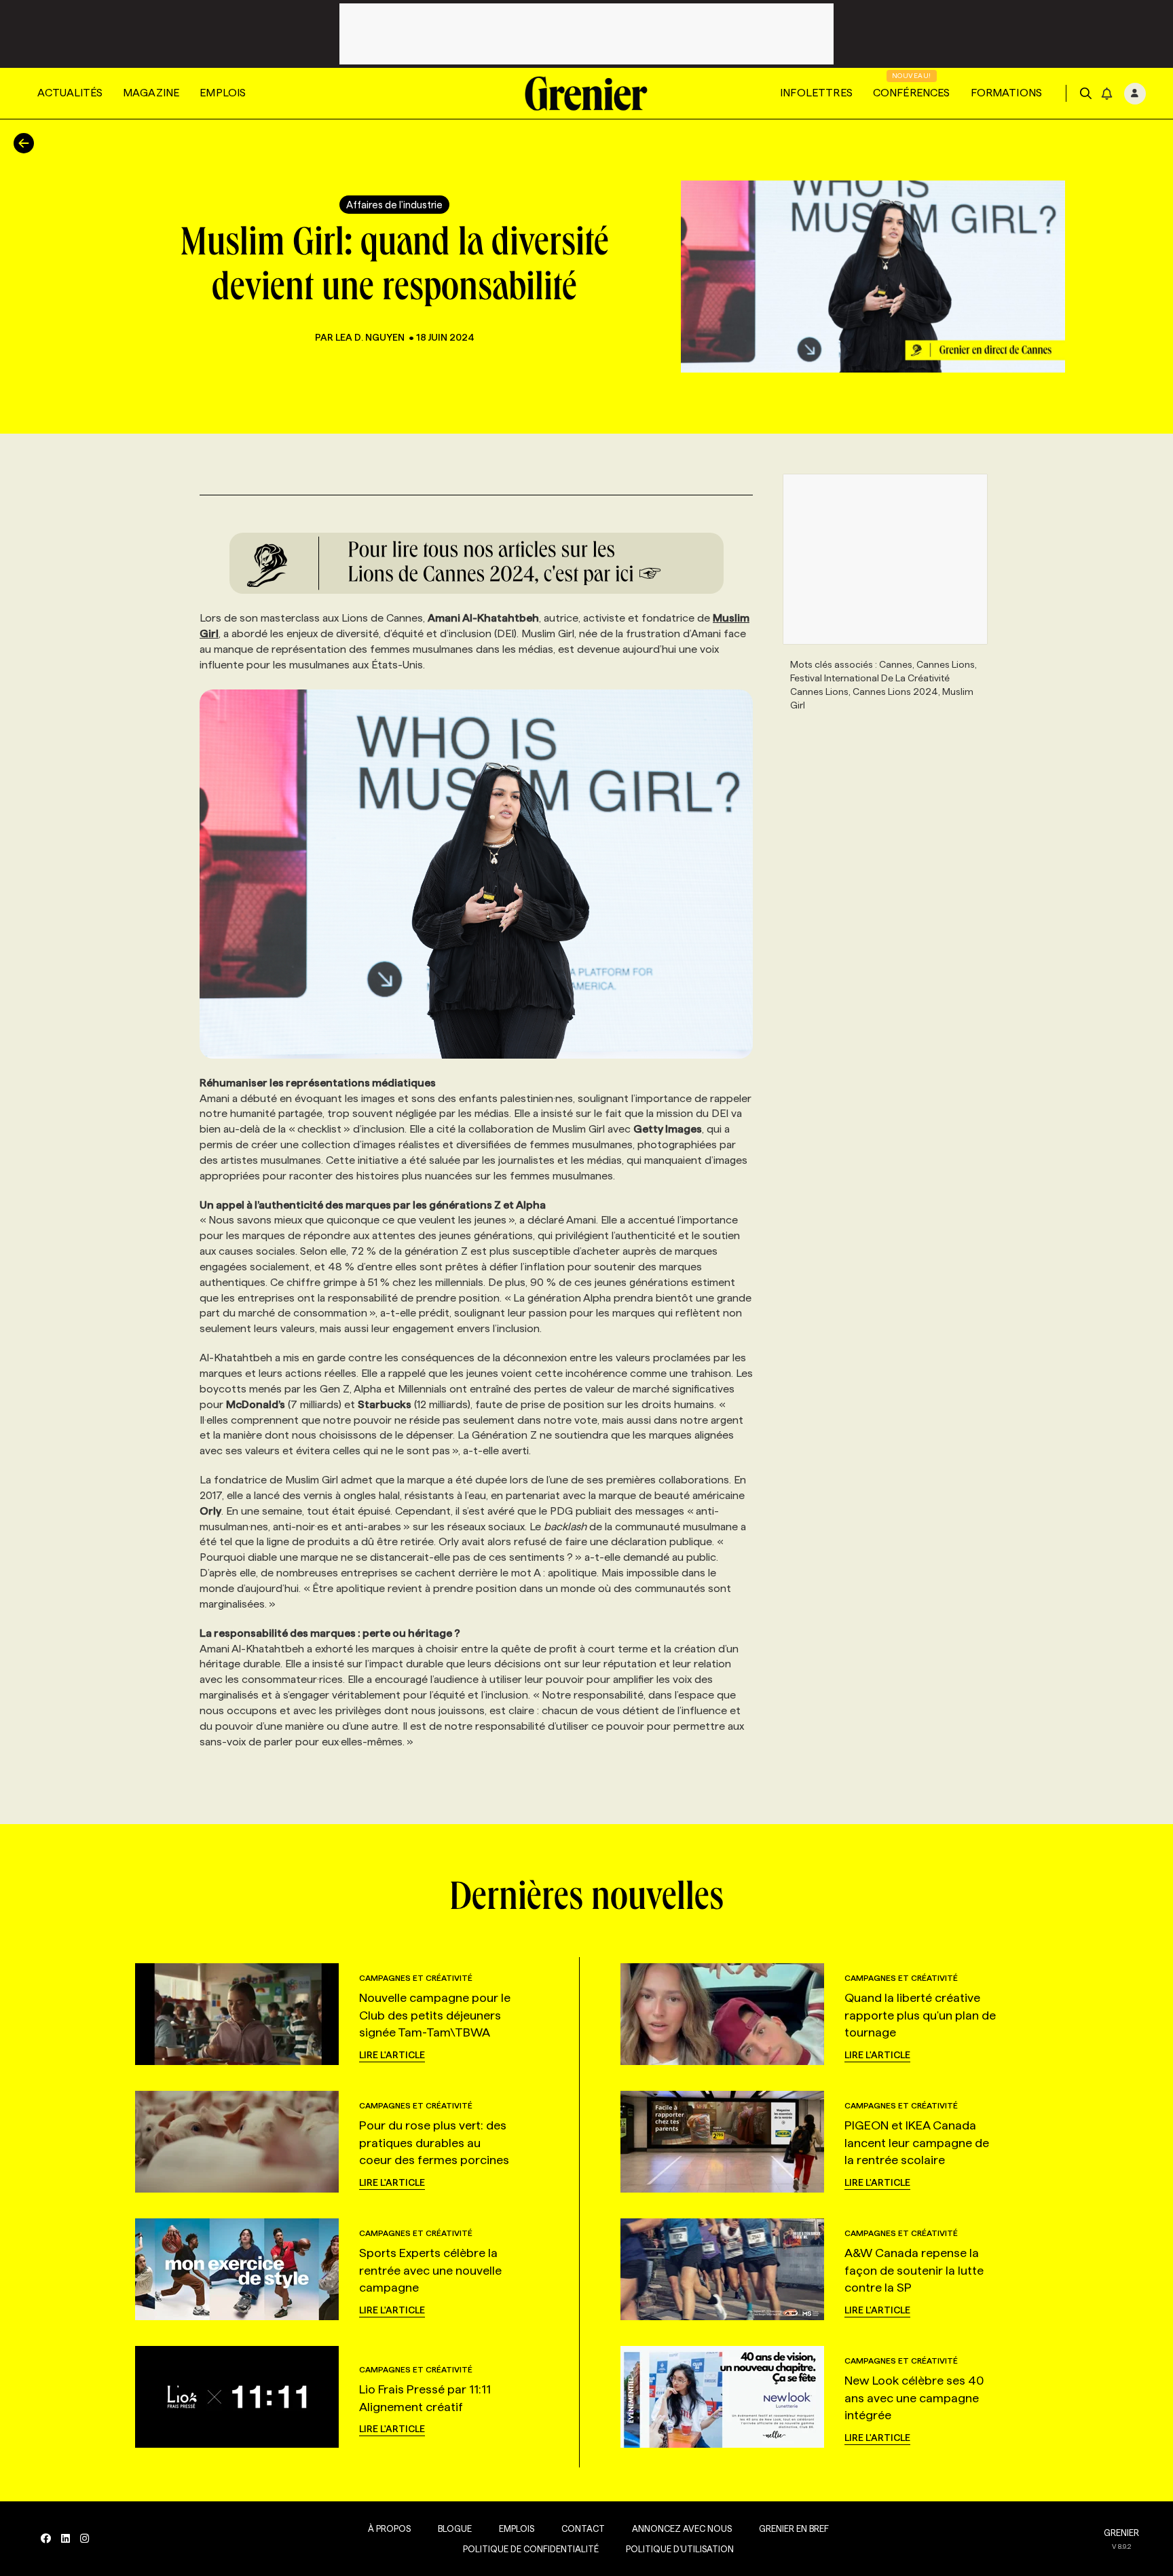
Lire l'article (392, 2055)
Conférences (912, 93)
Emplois (223, 93)
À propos (389, 2528)
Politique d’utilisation (680, 2549)
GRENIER (1121, 2533)
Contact (583, 2528)
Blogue (455, 2528)
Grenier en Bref (794, 2528)
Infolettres (816, 93)
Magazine (151, 93)
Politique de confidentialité (531, 2549)
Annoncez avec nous (682, 2528)
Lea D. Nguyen (370, 337)
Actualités (70, 93)
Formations (1007, 93)
